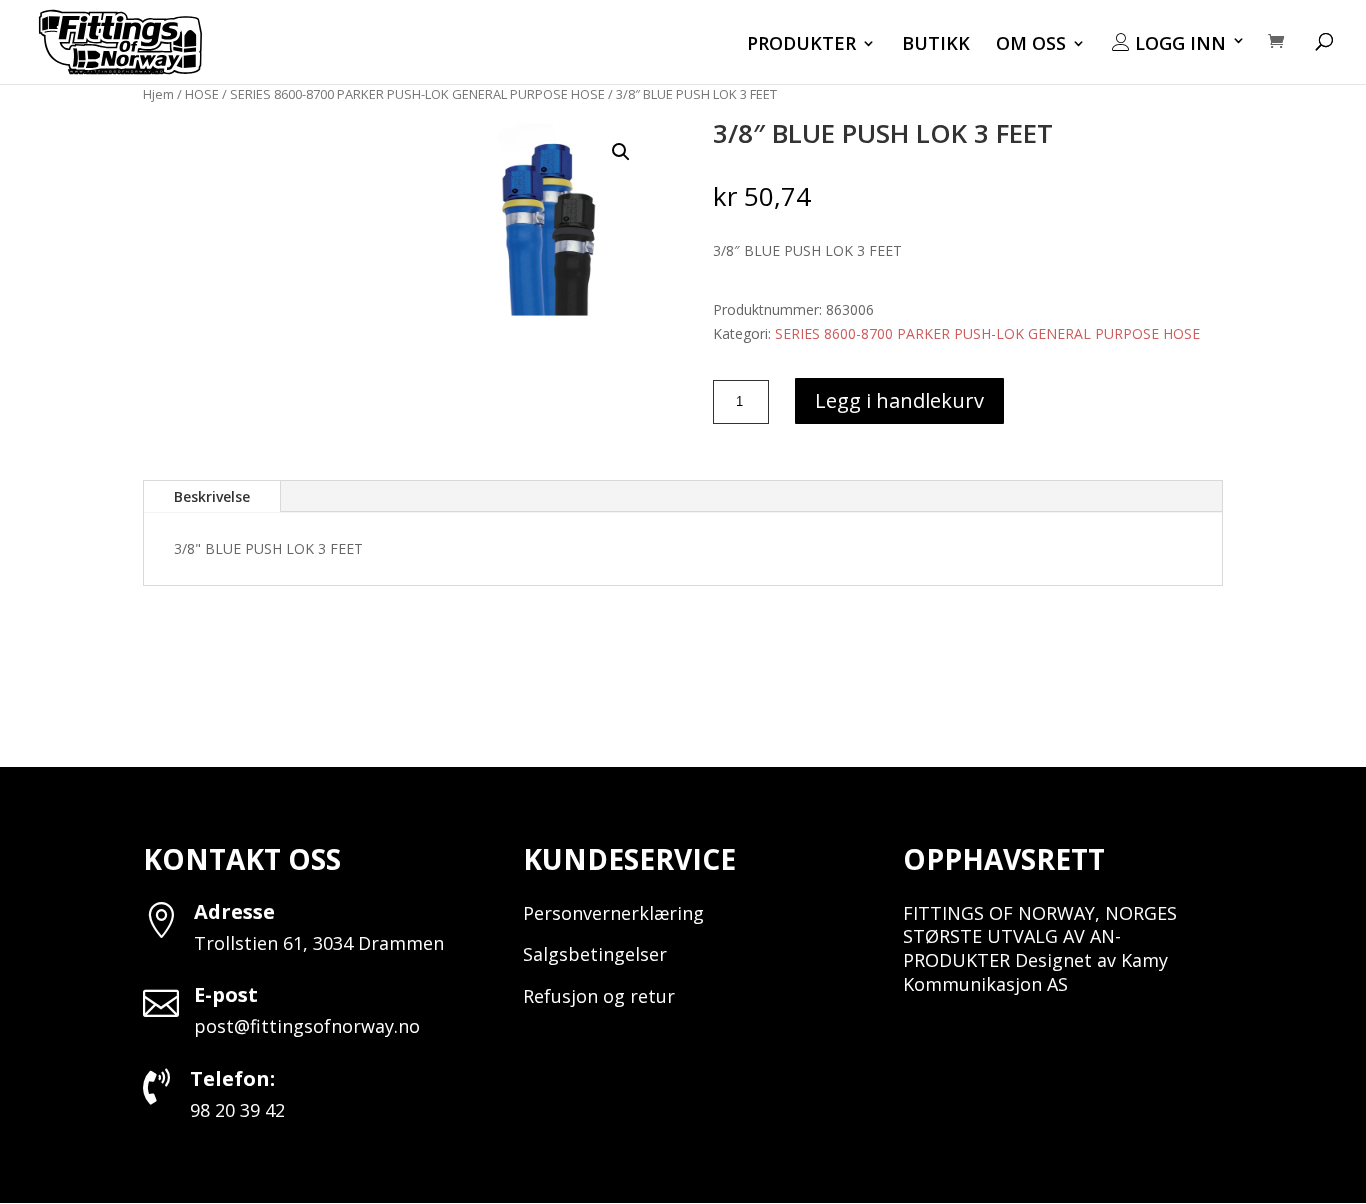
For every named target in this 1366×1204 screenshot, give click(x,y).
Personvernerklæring (613, 913)
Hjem (158, 94)
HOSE (202, 94)
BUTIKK (936, 45)
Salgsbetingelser (595, 954)
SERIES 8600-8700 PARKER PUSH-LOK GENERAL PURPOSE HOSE (417, 94)
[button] (621, 152)
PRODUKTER (801, 45)
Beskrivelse (212, 496)
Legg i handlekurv (899, 400)
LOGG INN (1178, 44)
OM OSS (1031, 45)
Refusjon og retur (599, 996)
